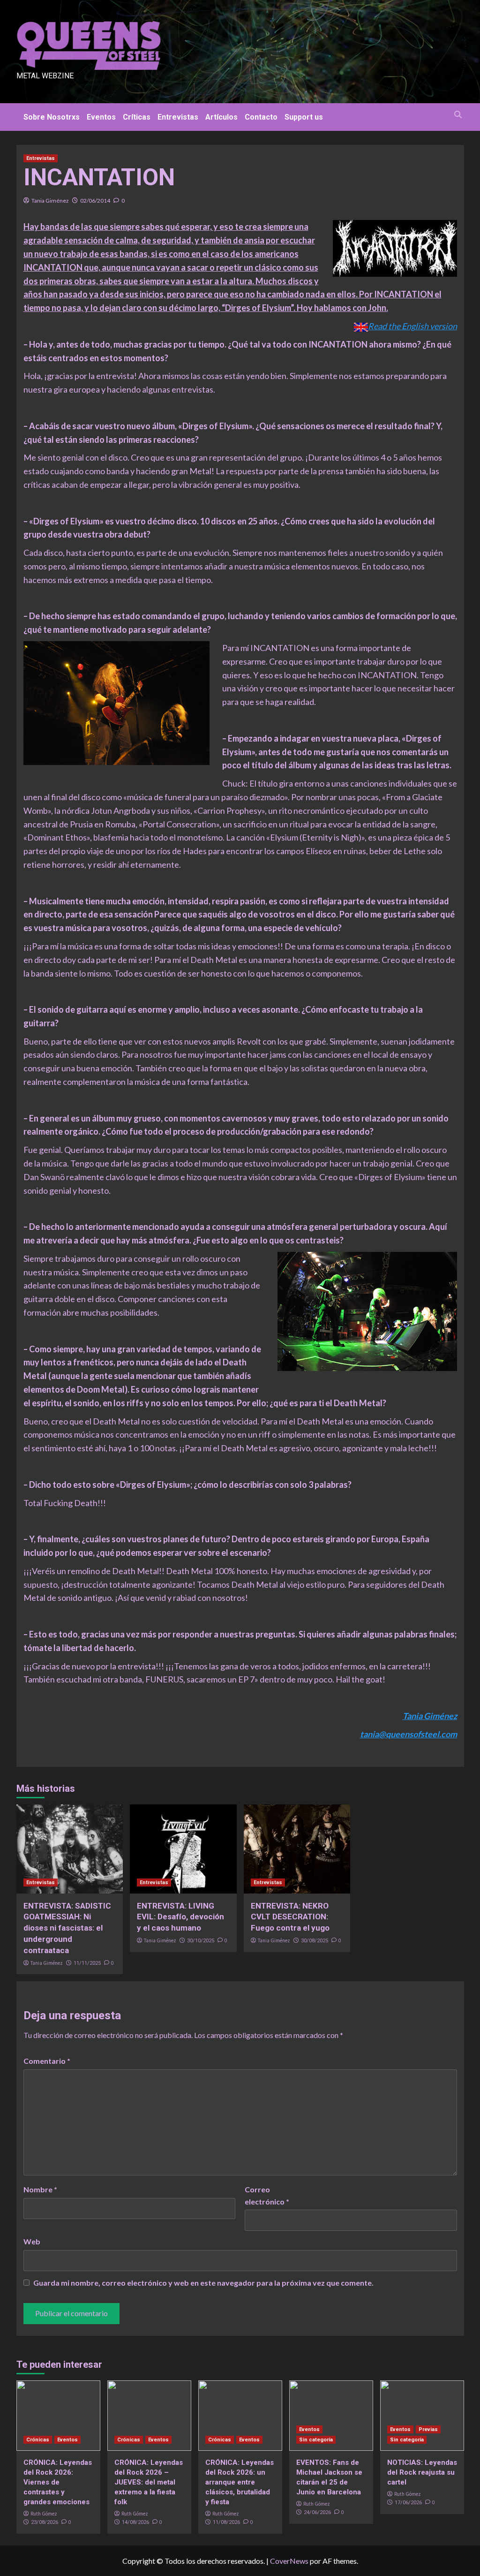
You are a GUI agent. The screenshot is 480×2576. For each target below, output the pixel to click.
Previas (428, 2429)
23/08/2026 (45, 2522)
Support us (304, 117)
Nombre (40, 2189)
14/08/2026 (135, 2522)
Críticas (137, 117)
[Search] (458, 115)
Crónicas (38, 2440)
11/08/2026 (226, 2522)
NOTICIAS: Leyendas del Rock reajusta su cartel (422, 2472)
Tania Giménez (50, 201)
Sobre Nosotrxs (52, 117)
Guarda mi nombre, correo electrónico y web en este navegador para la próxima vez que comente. (203, 2283)
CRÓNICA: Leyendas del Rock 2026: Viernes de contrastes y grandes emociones (58, 2482)
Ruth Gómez (44, 2514)
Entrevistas (178, 117)
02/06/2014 (95, 201)
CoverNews (289, 2561)
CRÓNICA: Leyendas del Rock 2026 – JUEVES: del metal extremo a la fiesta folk (149, 2482)
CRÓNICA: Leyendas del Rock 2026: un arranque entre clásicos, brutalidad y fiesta (240, 2482)
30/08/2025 (315, 1941)
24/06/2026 (317, 2512)
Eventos (101, 117)
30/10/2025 (201, 1941)
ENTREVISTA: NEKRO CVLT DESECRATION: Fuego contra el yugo (290, 1917)
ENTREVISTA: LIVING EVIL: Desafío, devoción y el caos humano (180, 1917)
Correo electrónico (267, 2195)
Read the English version (412, 326)
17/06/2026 (408, 2503)
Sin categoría (316, 2440)
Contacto (261, 117)
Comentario (47, 2061)
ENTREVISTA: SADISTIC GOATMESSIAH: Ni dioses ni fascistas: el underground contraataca (67, 1928)
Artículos (221, 117)
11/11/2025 (87, 1963)
